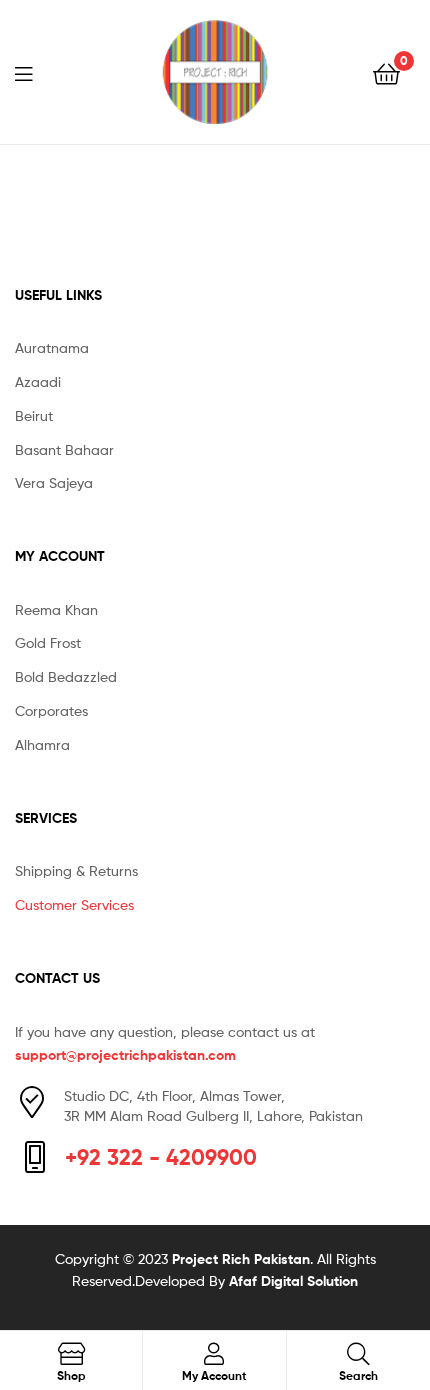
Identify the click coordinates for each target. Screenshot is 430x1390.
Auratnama (52, 347)
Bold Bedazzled (66, 676)
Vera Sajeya (54, 482)
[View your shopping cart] (386, 72)
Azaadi (38, 381)
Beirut (34, 415)
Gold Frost (48, 642)
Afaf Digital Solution (293, 1281)
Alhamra (42, 744)
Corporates (51, 710)
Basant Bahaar (64, 449)
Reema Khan (56, 609)
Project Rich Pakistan (241, 1259)
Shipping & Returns (76, 870)
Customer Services (74, 904)
